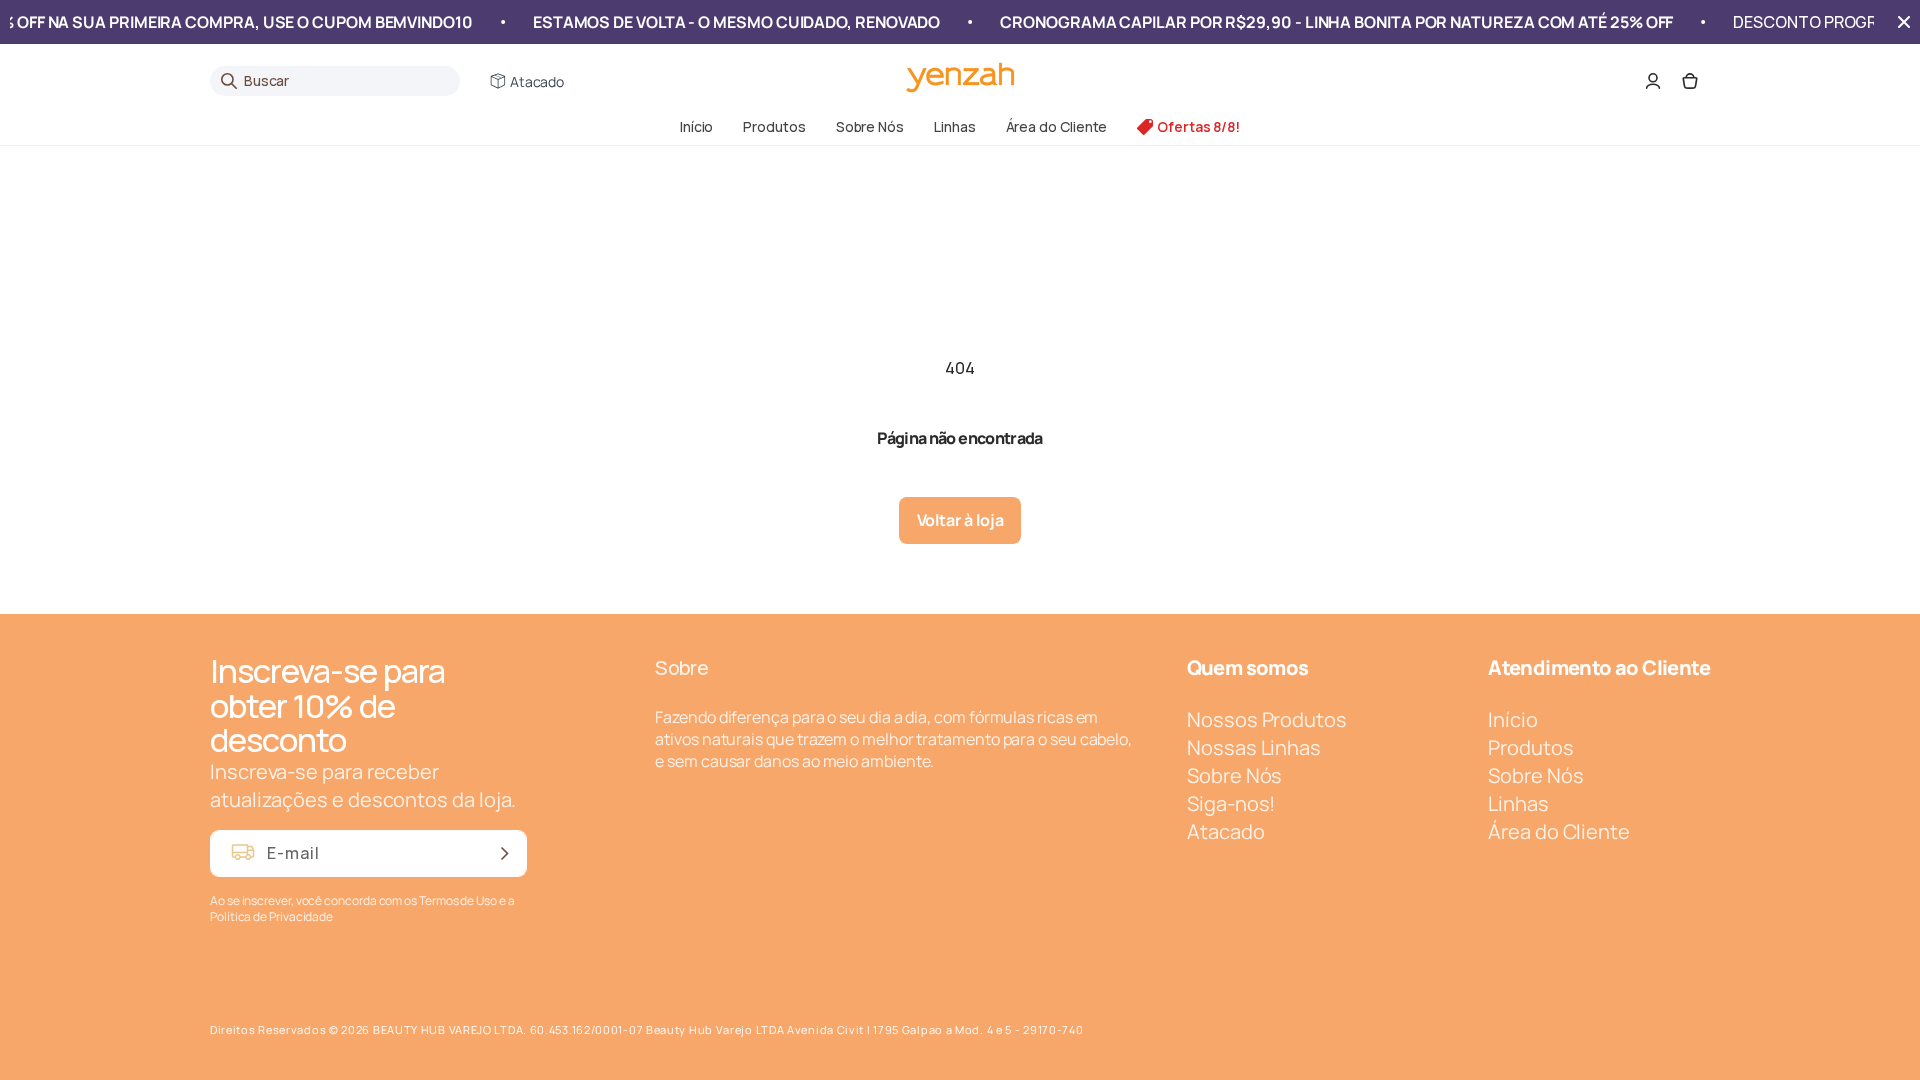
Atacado (537, 81)
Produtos (774, 126)
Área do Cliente (1057, 126)
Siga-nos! (1231, 803)
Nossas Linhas (1254, 747)
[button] (774, 126)
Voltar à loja (960, 520)
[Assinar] (504, 853)
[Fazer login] (1653, 81)
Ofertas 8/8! (1198, 126)
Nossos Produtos (1267, 719)
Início (697, 126)
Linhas (955, 126)
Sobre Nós (870, 126)
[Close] (1904, 22)
